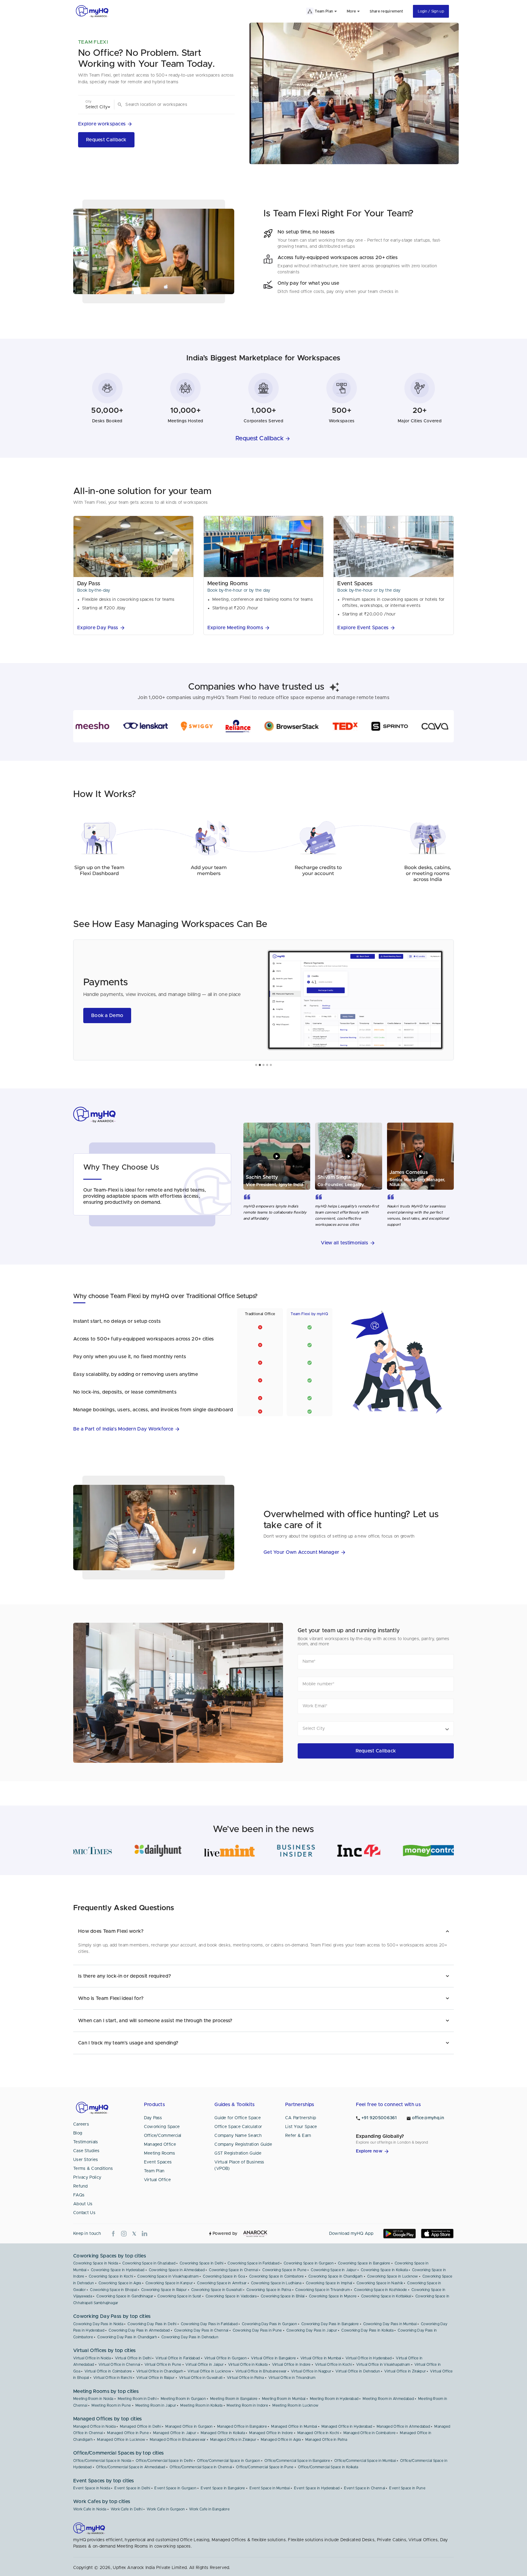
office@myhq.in (428, 2118)
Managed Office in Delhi (140, 2426)
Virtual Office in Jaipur (204, 2365)
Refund (81, 2186)
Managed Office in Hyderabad (347, 2426)
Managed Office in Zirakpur (233, 2440)
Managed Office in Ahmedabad (403, 2426)
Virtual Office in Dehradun (358, 2371)
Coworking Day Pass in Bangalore (330, 2324)
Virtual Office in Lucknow (209, 2371)
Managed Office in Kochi (318, 2433)
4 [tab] (267, 1065)
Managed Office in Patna (326, 2440)
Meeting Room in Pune (111, 2405)
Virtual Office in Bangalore (273, 2358)
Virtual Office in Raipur (155, 2378)
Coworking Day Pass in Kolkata (367, 2330)
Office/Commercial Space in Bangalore (297, 2461)
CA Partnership (301, 2118)
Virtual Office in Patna (246, 2378)
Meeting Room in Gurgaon (183, 2399)
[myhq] (92, 11)
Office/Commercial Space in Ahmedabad (131, 2467)
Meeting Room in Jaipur (156, 2405)
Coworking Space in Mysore (333, 2296)
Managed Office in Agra (281, 2440)
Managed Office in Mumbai (294, 2426)
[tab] (263, 1931)
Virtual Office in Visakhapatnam (383, 2365)
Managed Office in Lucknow (121, 2440)
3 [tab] (263, 1065)
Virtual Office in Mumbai (321, 2358)
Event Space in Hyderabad (317, 2488)
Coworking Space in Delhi (201, 2263)
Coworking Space (162, 2127)
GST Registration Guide (238, 2153)
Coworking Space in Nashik (380, 2283)
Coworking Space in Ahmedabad (177, 2270)
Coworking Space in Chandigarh (336, 2276)
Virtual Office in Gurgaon (226, 2358)
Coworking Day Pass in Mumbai (390, 2324)
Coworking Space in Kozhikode (380, 2290)
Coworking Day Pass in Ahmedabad (139, 2330)
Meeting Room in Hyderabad (334, 2399)
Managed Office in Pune (128, 2433)
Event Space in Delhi (132, 2488)
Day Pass (153, 2118)
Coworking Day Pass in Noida (98, 2324)
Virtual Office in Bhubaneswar (261, 2371)
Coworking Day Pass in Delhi (152, 2324)
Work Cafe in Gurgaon (166, 2509)
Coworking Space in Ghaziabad (149, 2263)
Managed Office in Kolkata (223, 2433)
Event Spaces (158, 2162)
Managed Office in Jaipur (175, 2433)
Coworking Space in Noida (96, 2263)
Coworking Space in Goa (224, 2276)
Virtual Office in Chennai (119, 2365)
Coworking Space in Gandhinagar (125, 2296)
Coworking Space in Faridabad (253, 2263)
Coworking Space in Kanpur (169, 2283)
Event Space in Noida (92, 2488)
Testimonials (86, 2142)
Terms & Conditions (93, 2169)
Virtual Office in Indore (291, 2365)
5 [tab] (271, 1065)
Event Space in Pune (407, 2488)
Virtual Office (157, 2180)
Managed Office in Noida (94, 2426)
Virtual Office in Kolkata (248, 2365)
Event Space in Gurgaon (175, 2488)
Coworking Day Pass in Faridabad (209, 2324)
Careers (81, 2124)
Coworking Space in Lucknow (393, 2276)
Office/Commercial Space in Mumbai (365, 2461)
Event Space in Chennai (365, 2488)
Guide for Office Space (238, 2118)
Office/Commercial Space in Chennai (201, 2467)
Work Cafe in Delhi (127, 2509)
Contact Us (84, 2213)
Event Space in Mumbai (270, 2488)
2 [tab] (260, 1065)
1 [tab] (256, 1065)
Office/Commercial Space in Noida (102, 2461)
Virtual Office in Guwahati (201, 2378)
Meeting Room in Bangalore (234, 2399)
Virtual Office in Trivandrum (292, 2378)
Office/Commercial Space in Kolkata (328, 2467)
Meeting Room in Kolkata (201, 2405)
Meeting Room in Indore (247, 2405)
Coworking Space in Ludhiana (276, 2283)
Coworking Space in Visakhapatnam (168, 2276)
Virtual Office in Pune (163, 2365)
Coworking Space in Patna (269, 2290)
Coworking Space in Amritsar (222, 2283)
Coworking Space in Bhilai (283, 2296)
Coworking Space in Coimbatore (277, 2276)
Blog (78, 2133)
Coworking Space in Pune (284, 2270)
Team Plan (154, 2171)
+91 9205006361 (379, 2118)
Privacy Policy (87, 2177)
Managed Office (160, 2145)
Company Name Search (238, 2136)
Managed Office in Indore (271, 2433)
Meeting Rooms (160, 2153)
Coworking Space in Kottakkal (386, 2296)
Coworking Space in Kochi (111, 2276)
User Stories (86, 2160)
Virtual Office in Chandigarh (160, 2371)
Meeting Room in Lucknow (295, 2405)
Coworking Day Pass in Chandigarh (127, 2337)
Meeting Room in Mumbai (284, 2399)
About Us (83, 2204)
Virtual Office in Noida (92, 2358)
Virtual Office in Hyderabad (369, 2358)
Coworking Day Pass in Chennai (201, 2330)
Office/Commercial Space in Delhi (164, 2461)
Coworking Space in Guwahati (217, 2290)
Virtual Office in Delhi (133, 2358)
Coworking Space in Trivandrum (323, 2290)
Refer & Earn (298, 2136)
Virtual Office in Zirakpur (405, 2371)
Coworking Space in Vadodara (231, 2296)
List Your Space (301, 2127)
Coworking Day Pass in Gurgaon (269, 2324)
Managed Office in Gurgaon (189, 2426)
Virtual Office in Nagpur (311, 2371)
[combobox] (175, 105)
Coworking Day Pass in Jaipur (312, 2330)
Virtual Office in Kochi (333, 2365)
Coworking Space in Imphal (329, 2283)
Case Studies (86, 2151)
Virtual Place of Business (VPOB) (239, 2165)
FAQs (79, 2195)
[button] (106, 124)
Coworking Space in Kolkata (384, 2270)
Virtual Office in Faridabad (178, 2358)
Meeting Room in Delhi (137, 2399)
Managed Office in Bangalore (242, 2426)
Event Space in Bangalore (223, 2488)
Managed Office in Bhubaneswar (178, 2440)
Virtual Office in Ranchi (113, 2378)
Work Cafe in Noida (90, 2509)
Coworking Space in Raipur (164, 2290)
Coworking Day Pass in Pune (257, 2330)
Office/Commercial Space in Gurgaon (229, 2461)
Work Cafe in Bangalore (209, 2509)
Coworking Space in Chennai (233, 2270)
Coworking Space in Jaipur (334, 2270)
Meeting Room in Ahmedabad (388, 2399)
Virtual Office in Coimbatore (108, 2371)
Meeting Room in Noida (93, 2399)
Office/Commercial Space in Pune (265, 2467)
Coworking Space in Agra (120, 2283)
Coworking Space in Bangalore (364, 2263)
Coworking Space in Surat (179, 2296)
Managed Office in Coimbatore (369, 2433)
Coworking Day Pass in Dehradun (190, 2337)
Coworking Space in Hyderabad (118, 2270)
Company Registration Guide (243, 2145)
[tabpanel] (263, 1000)
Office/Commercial (163, 2136)
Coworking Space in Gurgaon (309, 2263)
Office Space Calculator (238, 2127)
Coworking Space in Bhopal (113, 2290)
